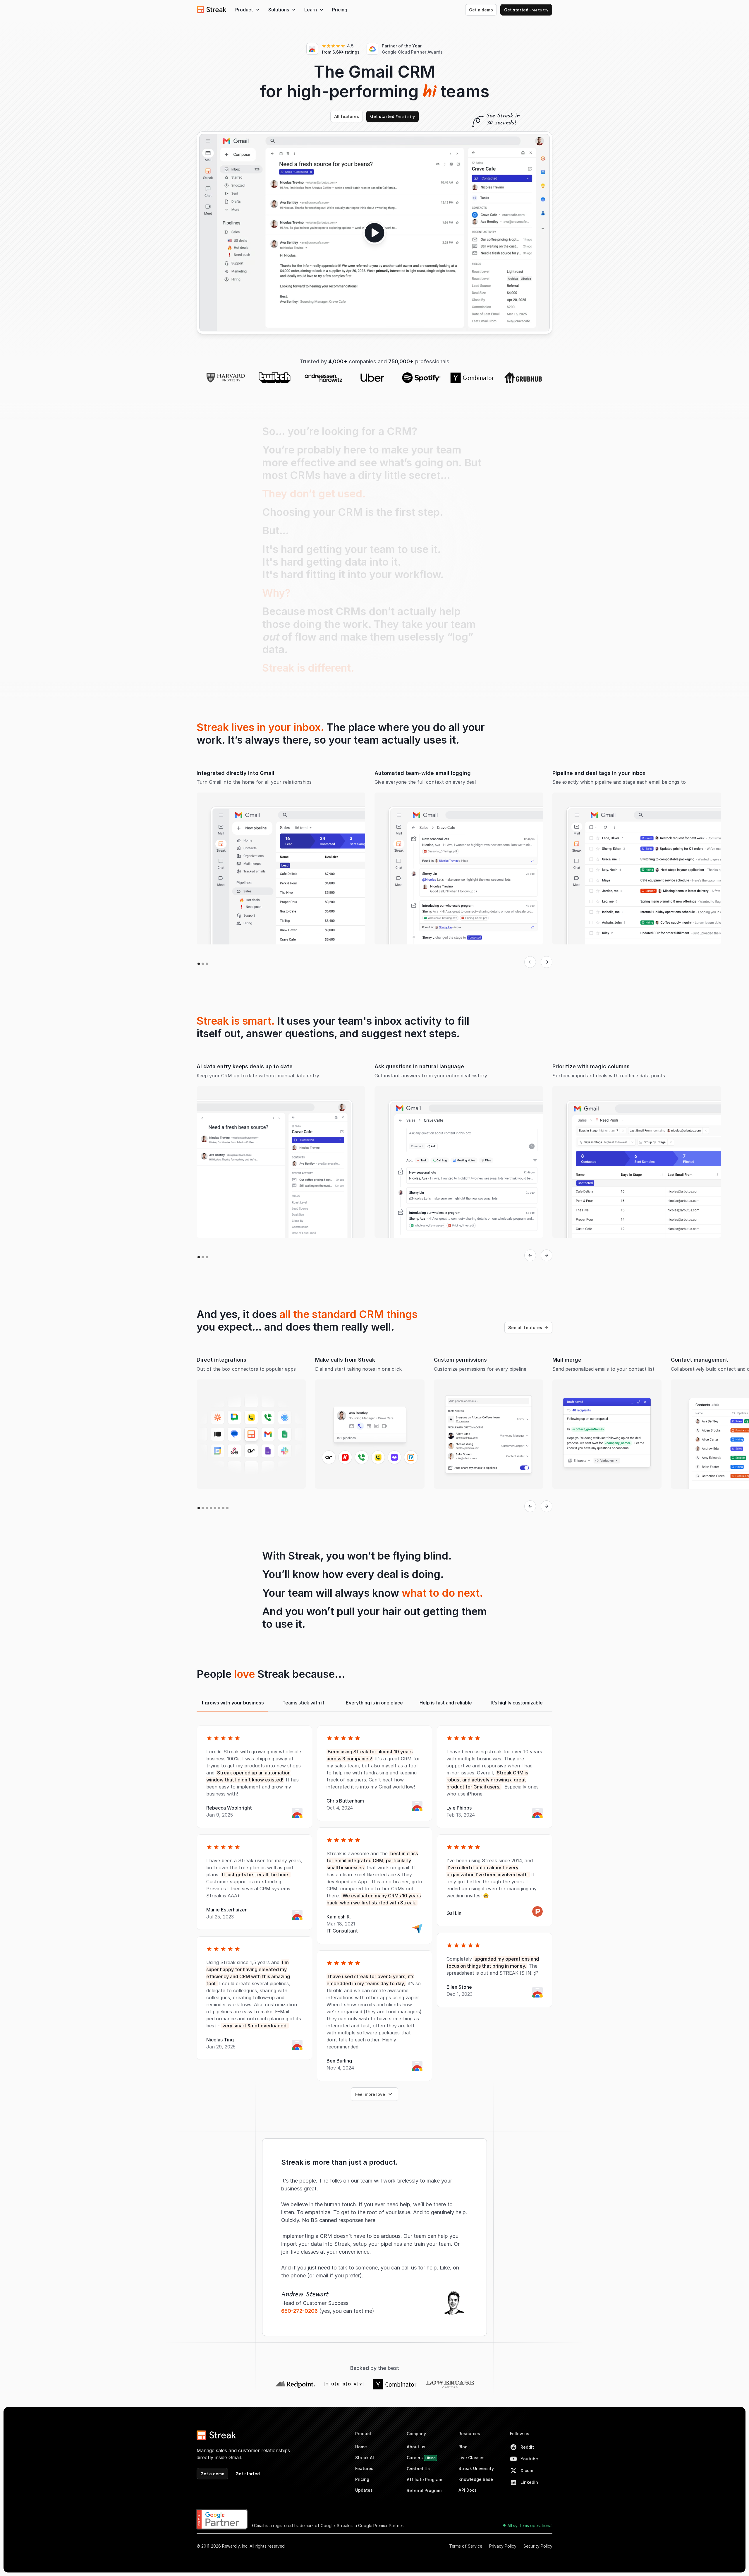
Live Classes (471, 2477)
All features (347, 136)
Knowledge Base (476, 2499)
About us (416, 2466)
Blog (463, 2466)
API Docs (468, 2510)
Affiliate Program (424, 2499)
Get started (526, 10)
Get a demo (481, 10)
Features (364, 2488)
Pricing (340, 10)
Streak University (476, 2488)
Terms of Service (466, 2566)
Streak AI (365, 2477)
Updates (364, 2510)
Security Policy (538, 2566)
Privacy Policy (503, 2566)
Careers (421, 2477)
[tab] (232, 1723)
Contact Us (418, 2488)
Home (361, 2466)
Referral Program (424, 2510)
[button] (248, 10)
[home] (212, 10)
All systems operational (530, 2545)
